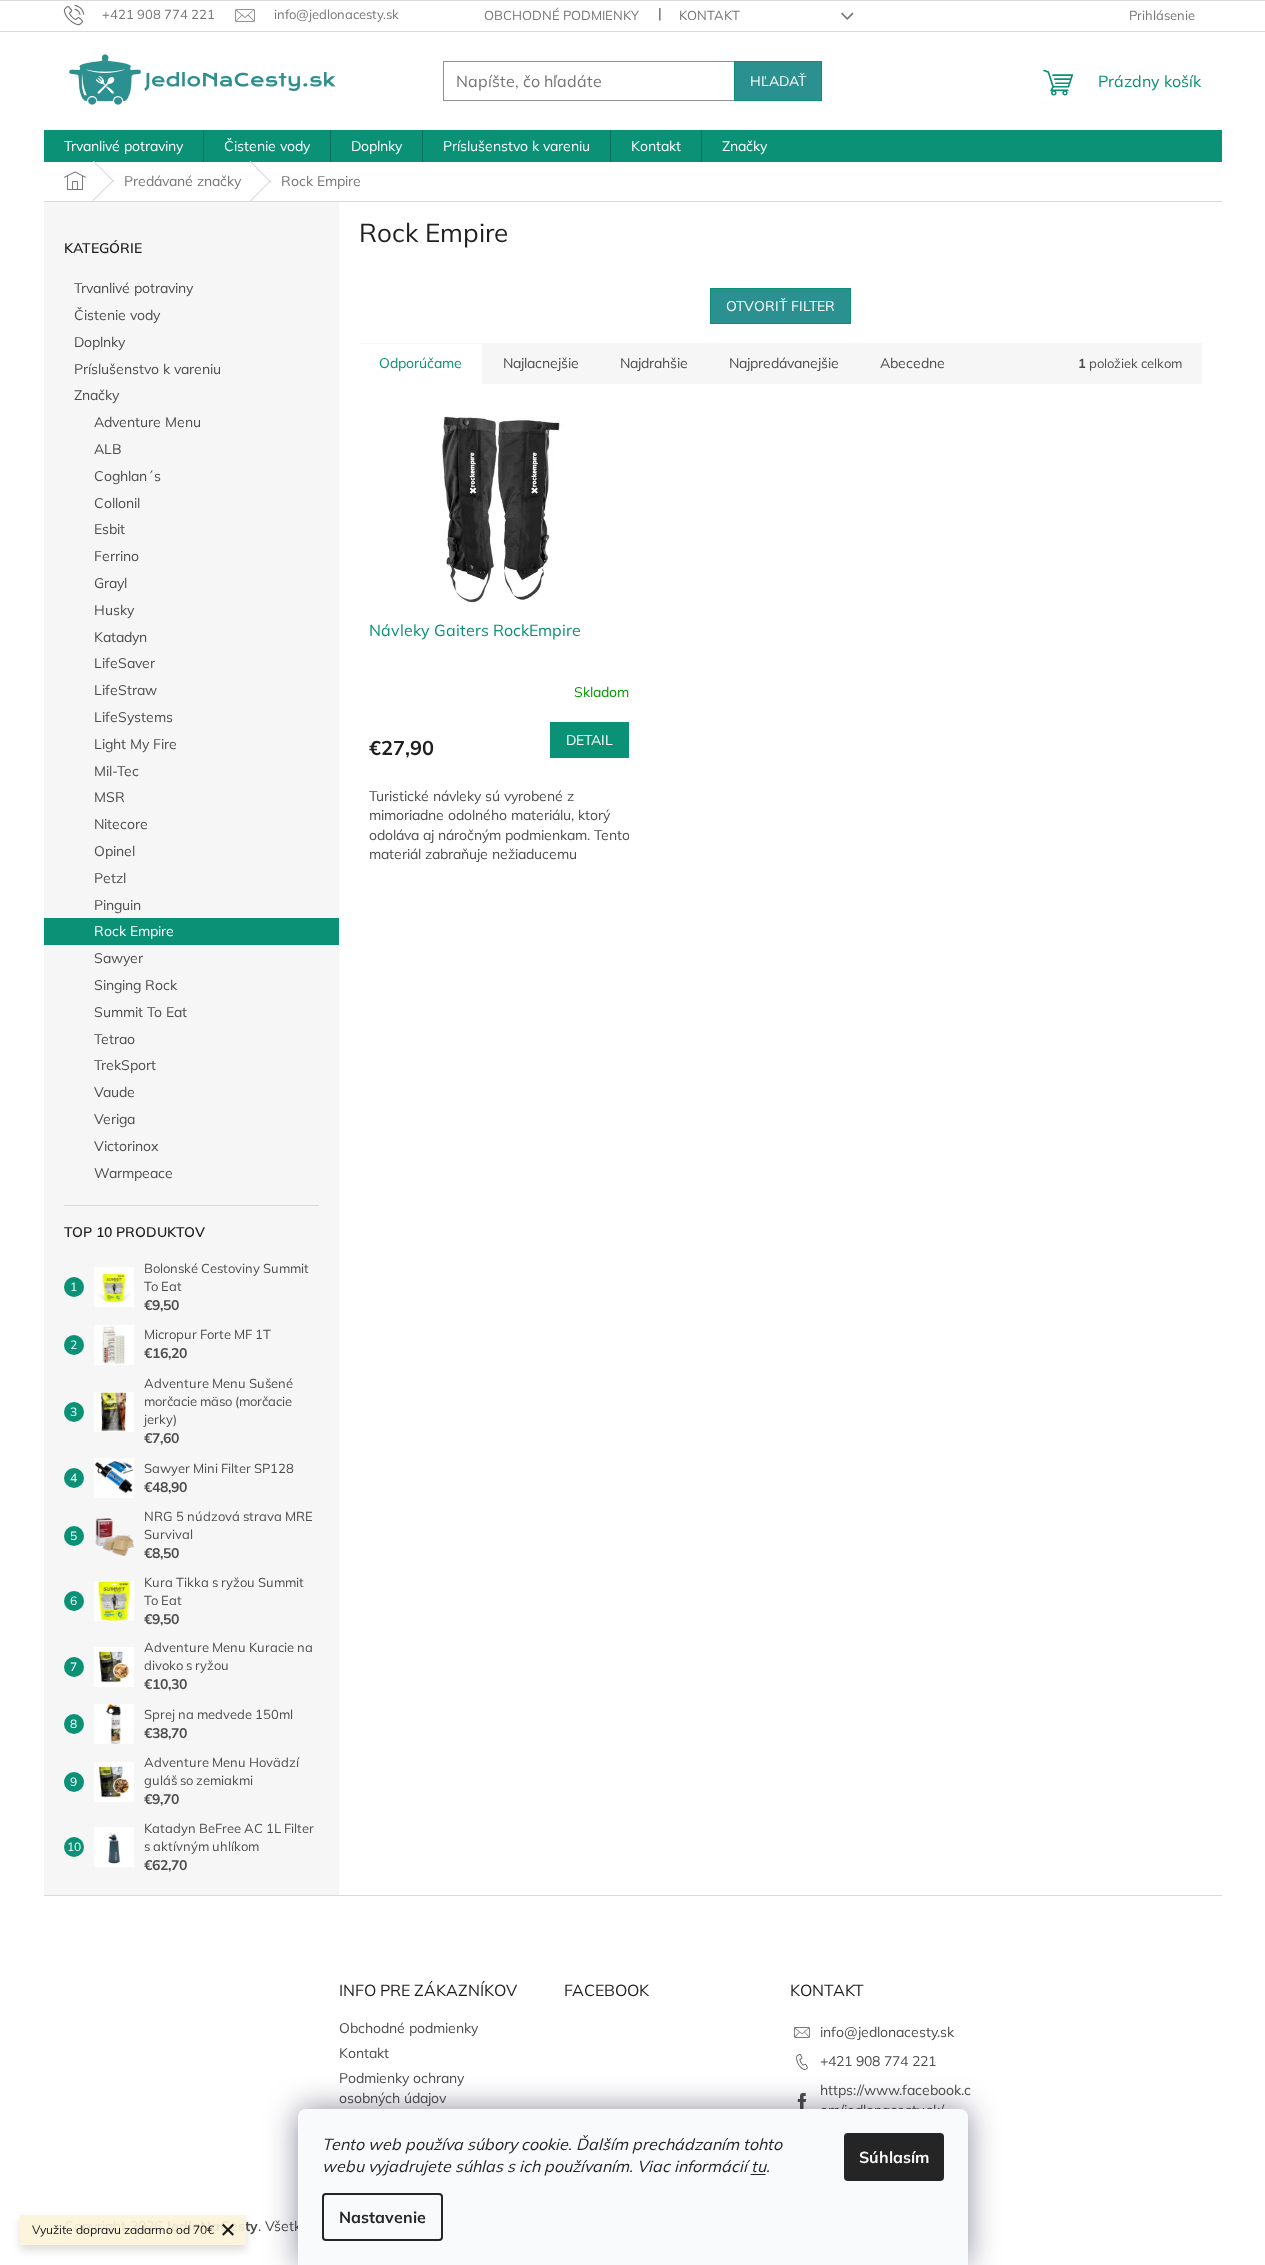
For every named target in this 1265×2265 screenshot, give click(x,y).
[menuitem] (123, 146)
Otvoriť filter (780, 306)
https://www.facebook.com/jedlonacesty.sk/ (895, 2099)
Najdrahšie (654, 363)
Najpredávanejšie (784, 363)
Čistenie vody (117, 315)
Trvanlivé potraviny (133, 288)
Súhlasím (894, 2157)
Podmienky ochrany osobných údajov (401, 2087)
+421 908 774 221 (878, 2061)
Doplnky (99, 342)
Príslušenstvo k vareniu (147, 369)
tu (758, 2166)
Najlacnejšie (541, 363)
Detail (589, 740)
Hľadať (778, 81)
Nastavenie (382, 2217)
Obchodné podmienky (561, 15)
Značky (96, 395)
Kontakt (709, 15)
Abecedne (912, 363)
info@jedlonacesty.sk (887, 2032)
